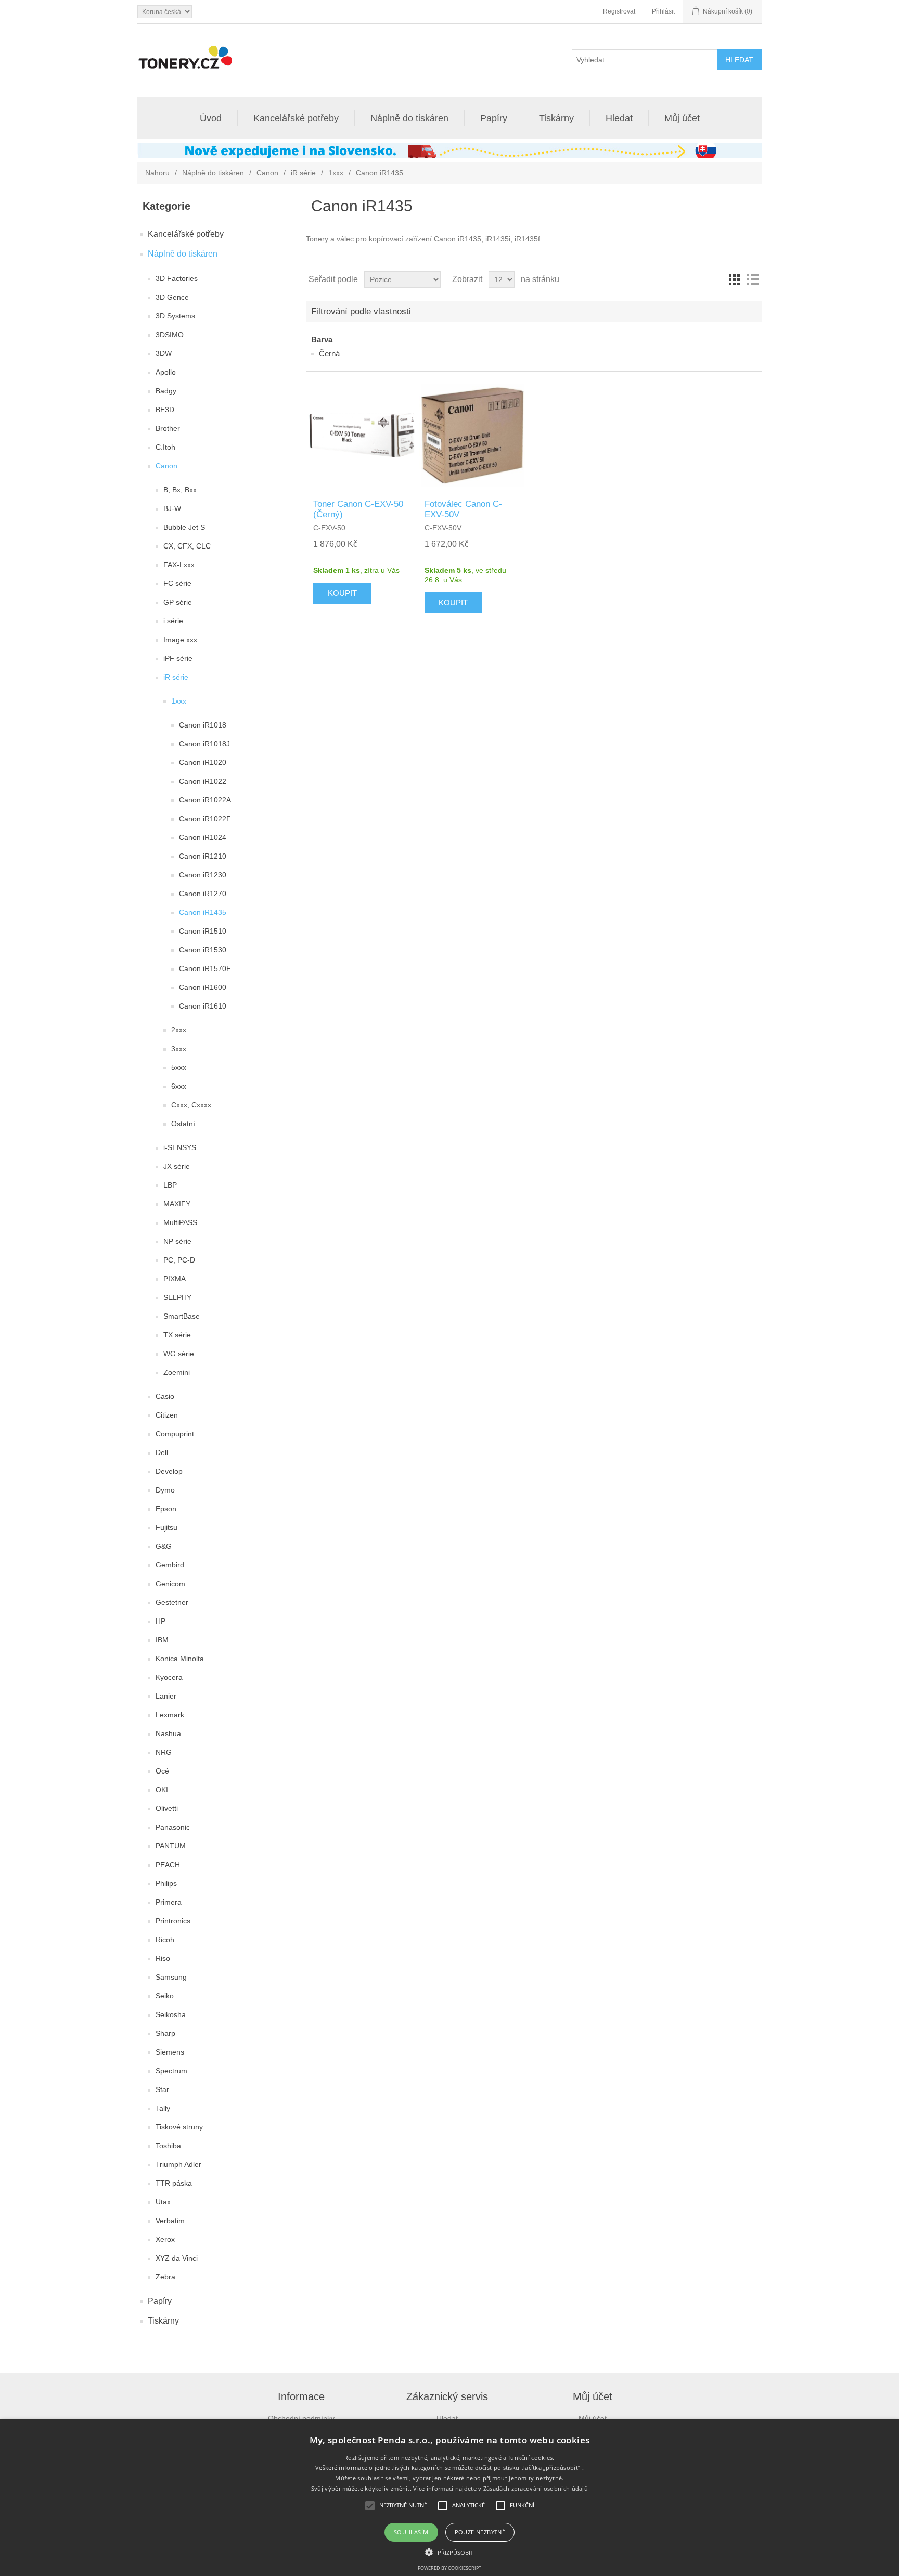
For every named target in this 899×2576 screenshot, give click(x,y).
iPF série (178, 658)
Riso (163, 1958)
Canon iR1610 (203, 1006)
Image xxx (180, 640)
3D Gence (172, 297)
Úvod (211, 118)
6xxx (179, 1086)
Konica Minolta (180, 1659)
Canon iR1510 (203, 931)
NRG (164, 1752)
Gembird (170, 1565)
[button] (449, 2552)
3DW (164, 353)
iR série (303, 173)
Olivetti (167, 1808)
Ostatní (183, 1124)
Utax (163, 2202)
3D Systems (175, 316)
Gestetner (172, 1602)
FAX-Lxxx (179, 565)
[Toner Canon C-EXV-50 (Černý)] (361, 435)
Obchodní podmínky (301, 2418)
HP (160, 1621)
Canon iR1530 (203, 950)
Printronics (173, 1921)
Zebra (165, 2277)
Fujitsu (166, 1527)
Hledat (619, 118)
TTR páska (174, 2183)
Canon (267, 173)
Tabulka (734, 279)
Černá (329, 354)
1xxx (336, 173)
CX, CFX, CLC (187, 546)
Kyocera (169, 1677)
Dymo (165, 1490)
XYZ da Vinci (177, 2258)
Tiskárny (556, 118)
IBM (162, 1640)
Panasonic (173, 1827)
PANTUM (171, 1846)
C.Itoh (165, 447)
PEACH (168, 1865)
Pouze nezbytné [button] (480, 2532)
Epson (166, 1509)
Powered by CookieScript (449, 2568)
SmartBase (182, 1316)
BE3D (165, 410)
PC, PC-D (179, 1260)
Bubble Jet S (184, 527)
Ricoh (165, 1940)
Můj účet (682, 118)
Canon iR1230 (203, 875)
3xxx (179, 1049)
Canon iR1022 (203, 781)
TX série (177, 1335)
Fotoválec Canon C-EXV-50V (463, 509)
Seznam (753, 279)
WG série (179, 1354)
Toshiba (168, 2146)
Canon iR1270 (203, 894)
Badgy (166, 391)
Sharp (165, 2033)
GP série (178, 602)
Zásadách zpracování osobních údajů (536, 2488)
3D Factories (177, 278)
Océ (162, 1771)
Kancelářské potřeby (296, 118)
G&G (164, 1546)
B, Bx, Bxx (180, 490)
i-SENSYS (180, 1147)
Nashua (168, 1733)
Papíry (494, 118)
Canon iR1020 (203, 762)
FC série (177, 583)
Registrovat (619, 11)
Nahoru (157, 173)
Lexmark (170, 1715)
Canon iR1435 (203, 912)
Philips (166, 1883)
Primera (169, 1902)
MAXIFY (177, 1204)
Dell (162, 1452)
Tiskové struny (179, 2127)
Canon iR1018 (203, 725)
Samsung (171, 1977)
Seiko (165, 1996)
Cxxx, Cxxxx (191, 1105)
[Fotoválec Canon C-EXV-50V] (472, 435)
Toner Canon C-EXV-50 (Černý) (358, 509)
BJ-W (172, 508)
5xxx (179, 1067)
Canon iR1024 (203, 837)
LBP (170, 1185)
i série (173, 621)
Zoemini (177, 1372)
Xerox (165, 2239)
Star (162, 2089)
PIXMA (175, 1279)
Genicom (170, 1584)
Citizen (167, 1415)
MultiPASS (180, 1222)
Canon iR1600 (203, 987)
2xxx (179, 1030)
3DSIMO (170, 335)
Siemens (170, 2052)
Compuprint (175, 1434)
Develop (169, 1471)
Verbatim (170, 2221)
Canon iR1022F (205, 819)
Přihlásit (663, 11)
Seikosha (171, 2014)
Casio (165, 1396)
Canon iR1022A (205, 800)
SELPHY (177, 1297)
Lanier (166, 1696)
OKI (162, 1790)
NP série (177, 1241)
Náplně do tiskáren (409, 118)
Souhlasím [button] (411, 2532)
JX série (177, 1166)
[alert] (449, 2498)
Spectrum (171, 2071)
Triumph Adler (178, 2164)
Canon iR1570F (205, 968)
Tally (163, 2108)
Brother (168, 428)
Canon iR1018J (204, 744)
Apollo (166, 372)
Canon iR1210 (203, 856)
